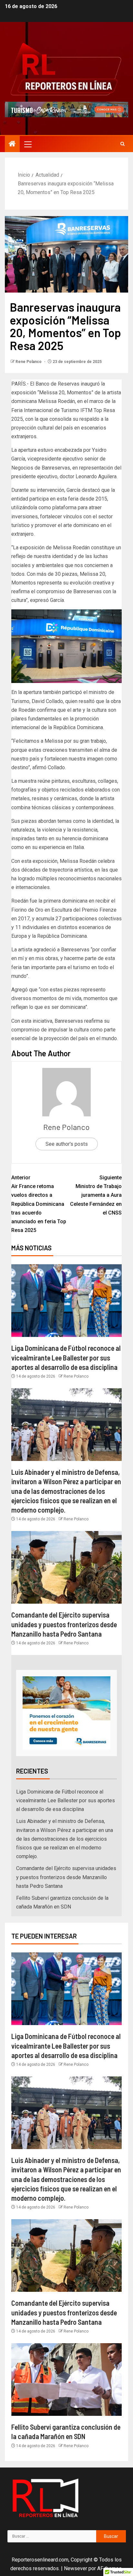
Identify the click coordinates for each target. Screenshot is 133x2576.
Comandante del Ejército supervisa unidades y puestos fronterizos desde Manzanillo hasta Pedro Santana (64, 1624)
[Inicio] (12, 144)
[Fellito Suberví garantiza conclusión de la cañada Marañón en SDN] (66, 2379)
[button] (27, 144)
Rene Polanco (29, 362)
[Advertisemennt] (66, 109)
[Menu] (27, 144)
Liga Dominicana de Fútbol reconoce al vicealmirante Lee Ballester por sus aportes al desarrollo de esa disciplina (66, 1357)
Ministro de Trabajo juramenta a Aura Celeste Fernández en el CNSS (96, 1195)
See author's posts (67, 1144)
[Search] (123, 144)
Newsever (76, 2568)
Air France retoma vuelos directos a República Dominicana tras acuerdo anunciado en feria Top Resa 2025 (39, 1204)
